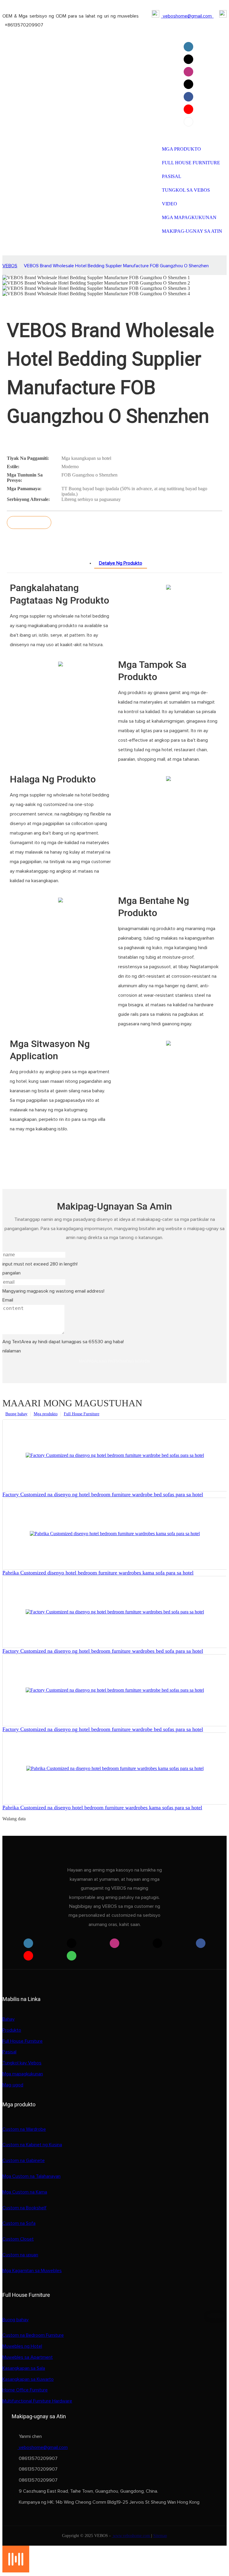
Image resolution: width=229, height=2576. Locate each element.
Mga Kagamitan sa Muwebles (32, 2271)
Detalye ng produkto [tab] (121, 563)
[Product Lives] (16, 2571)
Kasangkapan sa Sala (24, 2368)
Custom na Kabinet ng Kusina (32, 2145)
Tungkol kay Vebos (22, 2063)
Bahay (8, 2019)
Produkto (12, 2030)
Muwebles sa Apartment (28, 2357)
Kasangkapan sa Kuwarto (28, 2379)
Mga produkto (46, 1414)
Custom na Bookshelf (24, 2208)
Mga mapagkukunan (23, 2074)
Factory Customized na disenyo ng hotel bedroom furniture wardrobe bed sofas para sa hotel (103, 1494)
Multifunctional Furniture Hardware (37, 2401)
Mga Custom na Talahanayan (31, 2176)
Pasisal (9, 2052)
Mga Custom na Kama (25, 2192)
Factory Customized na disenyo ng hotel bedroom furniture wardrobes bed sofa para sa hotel (103, 1651)
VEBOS (10, 266)
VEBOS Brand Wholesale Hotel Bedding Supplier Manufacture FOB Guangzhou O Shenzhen (116, 266)
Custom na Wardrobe (24, 2129)
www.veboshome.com (131, 2536)
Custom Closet (18, 2239)
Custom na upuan (20, 2255)
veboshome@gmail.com (187, 16)
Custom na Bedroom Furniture (33, 2335)
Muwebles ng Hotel (22, 2346)
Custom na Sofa (19, 2223)
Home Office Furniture (25, 2390)
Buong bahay (16, 1414)
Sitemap (160, 2536)
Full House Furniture (82, 1414)
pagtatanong (29, 522)
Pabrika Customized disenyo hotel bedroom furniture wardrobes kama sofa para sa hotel (98, 1573)
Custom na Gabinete (24, 2161)
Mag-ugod (13, 2085)
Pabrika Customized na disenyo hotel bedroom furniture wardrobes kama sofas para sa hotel (102, 1808)
